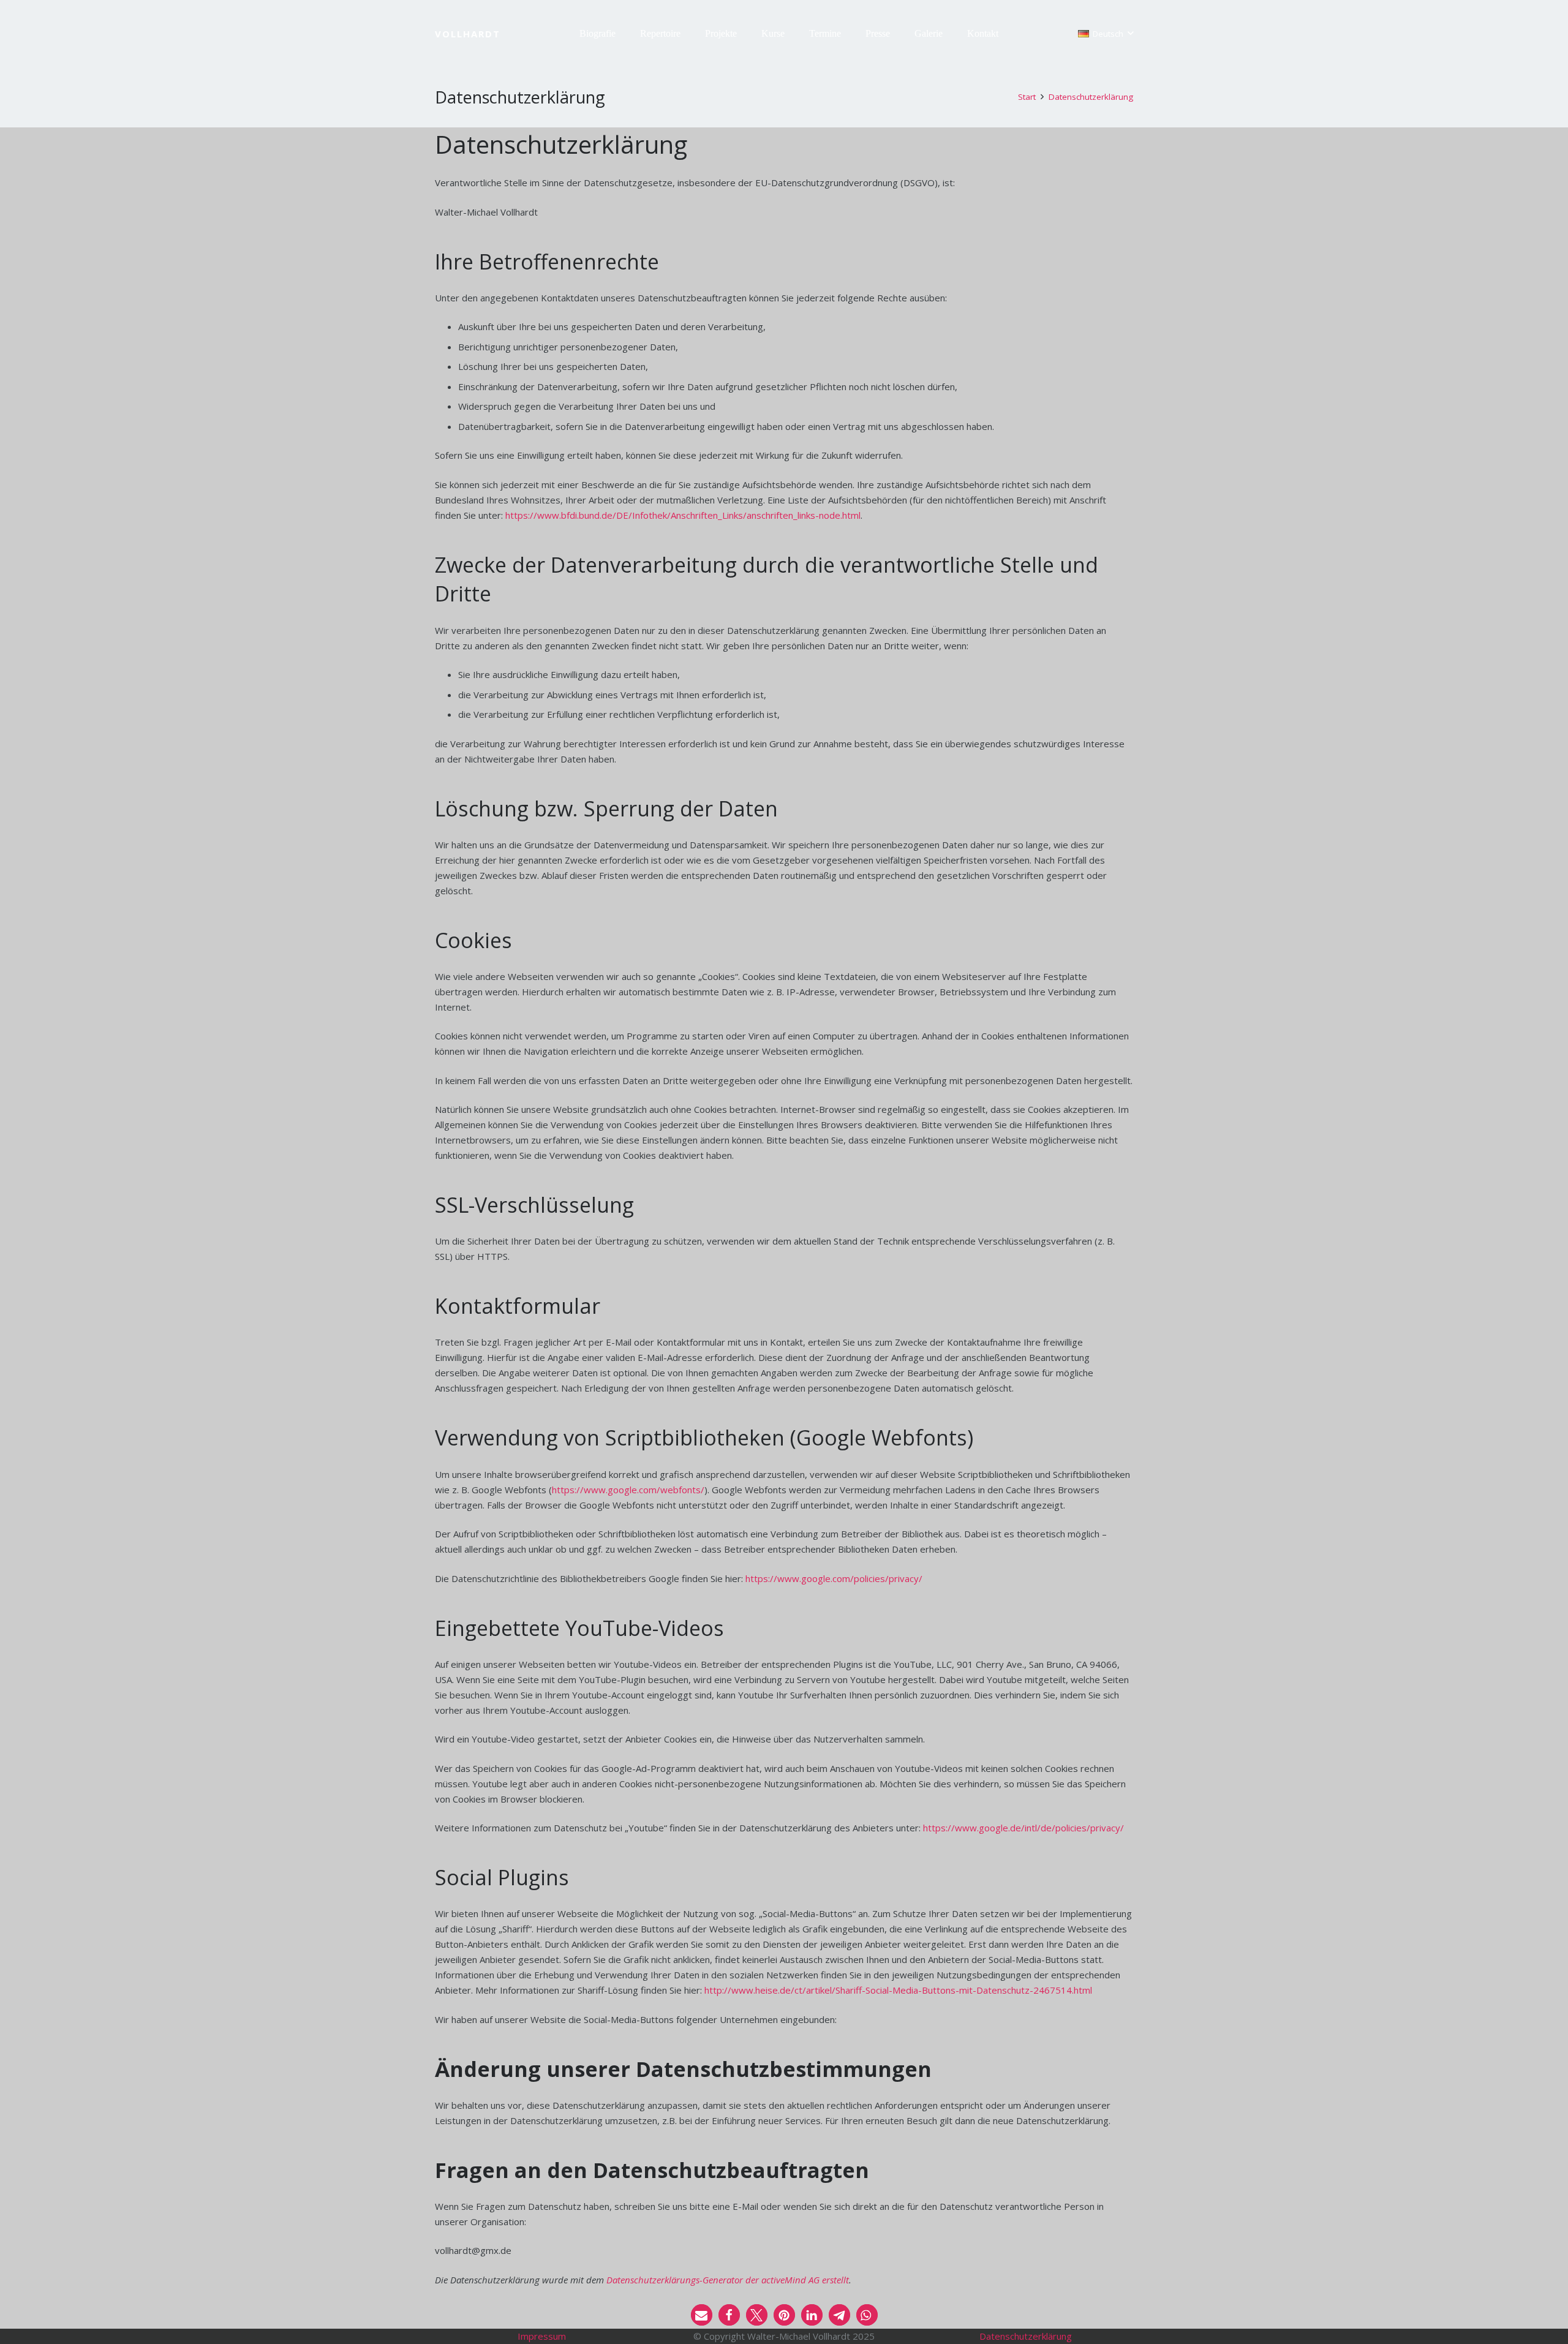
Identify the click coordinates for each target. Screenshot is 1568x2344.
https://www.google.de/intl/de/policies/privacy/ (1023, 1828)
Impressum (542, 2336)
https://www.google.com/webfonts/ (628, 1490)
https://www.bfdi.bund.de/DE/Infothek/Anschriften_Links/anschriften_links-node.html (683, 515)
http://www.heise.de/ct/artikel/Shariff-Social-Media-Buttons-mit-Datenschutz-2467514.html (898, 1990)
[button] (622, 34)
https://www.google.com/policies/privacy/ (834, 1578)
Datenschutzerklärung (1026, 2336)
